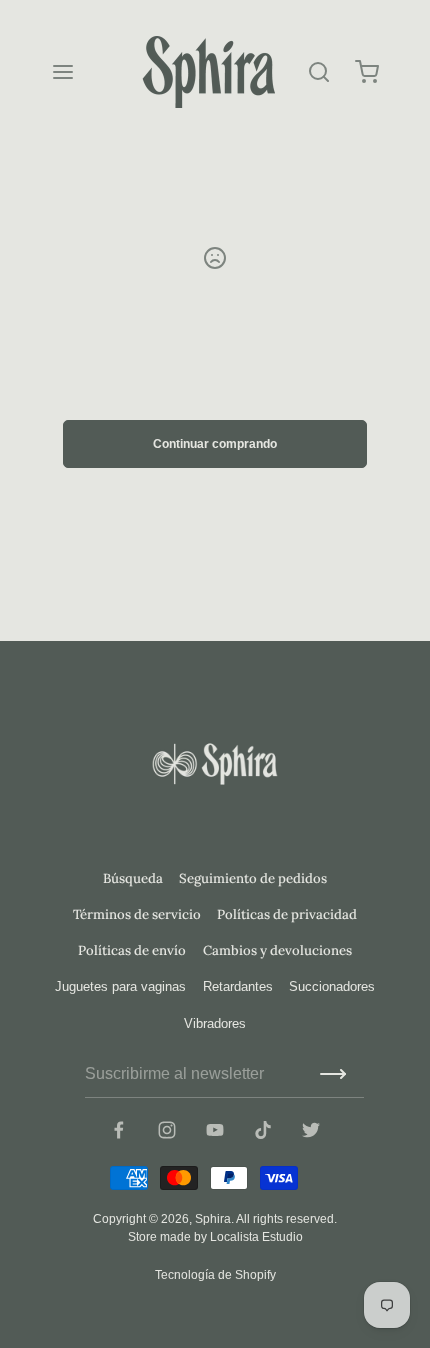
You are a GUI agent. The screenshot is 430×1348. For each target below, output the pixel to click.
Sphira (213, 1219)
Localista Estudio (256, 1237)
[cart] (367, 72)
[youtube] (215, 1130)
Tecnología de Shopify (215, 1275)
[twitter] (311, 1130)
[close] (319, 72)
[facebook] (119, 1130)
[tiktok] (263, 1130)
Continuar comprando (215, 444)
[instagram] (167, 1130)
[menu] (63, 72)
